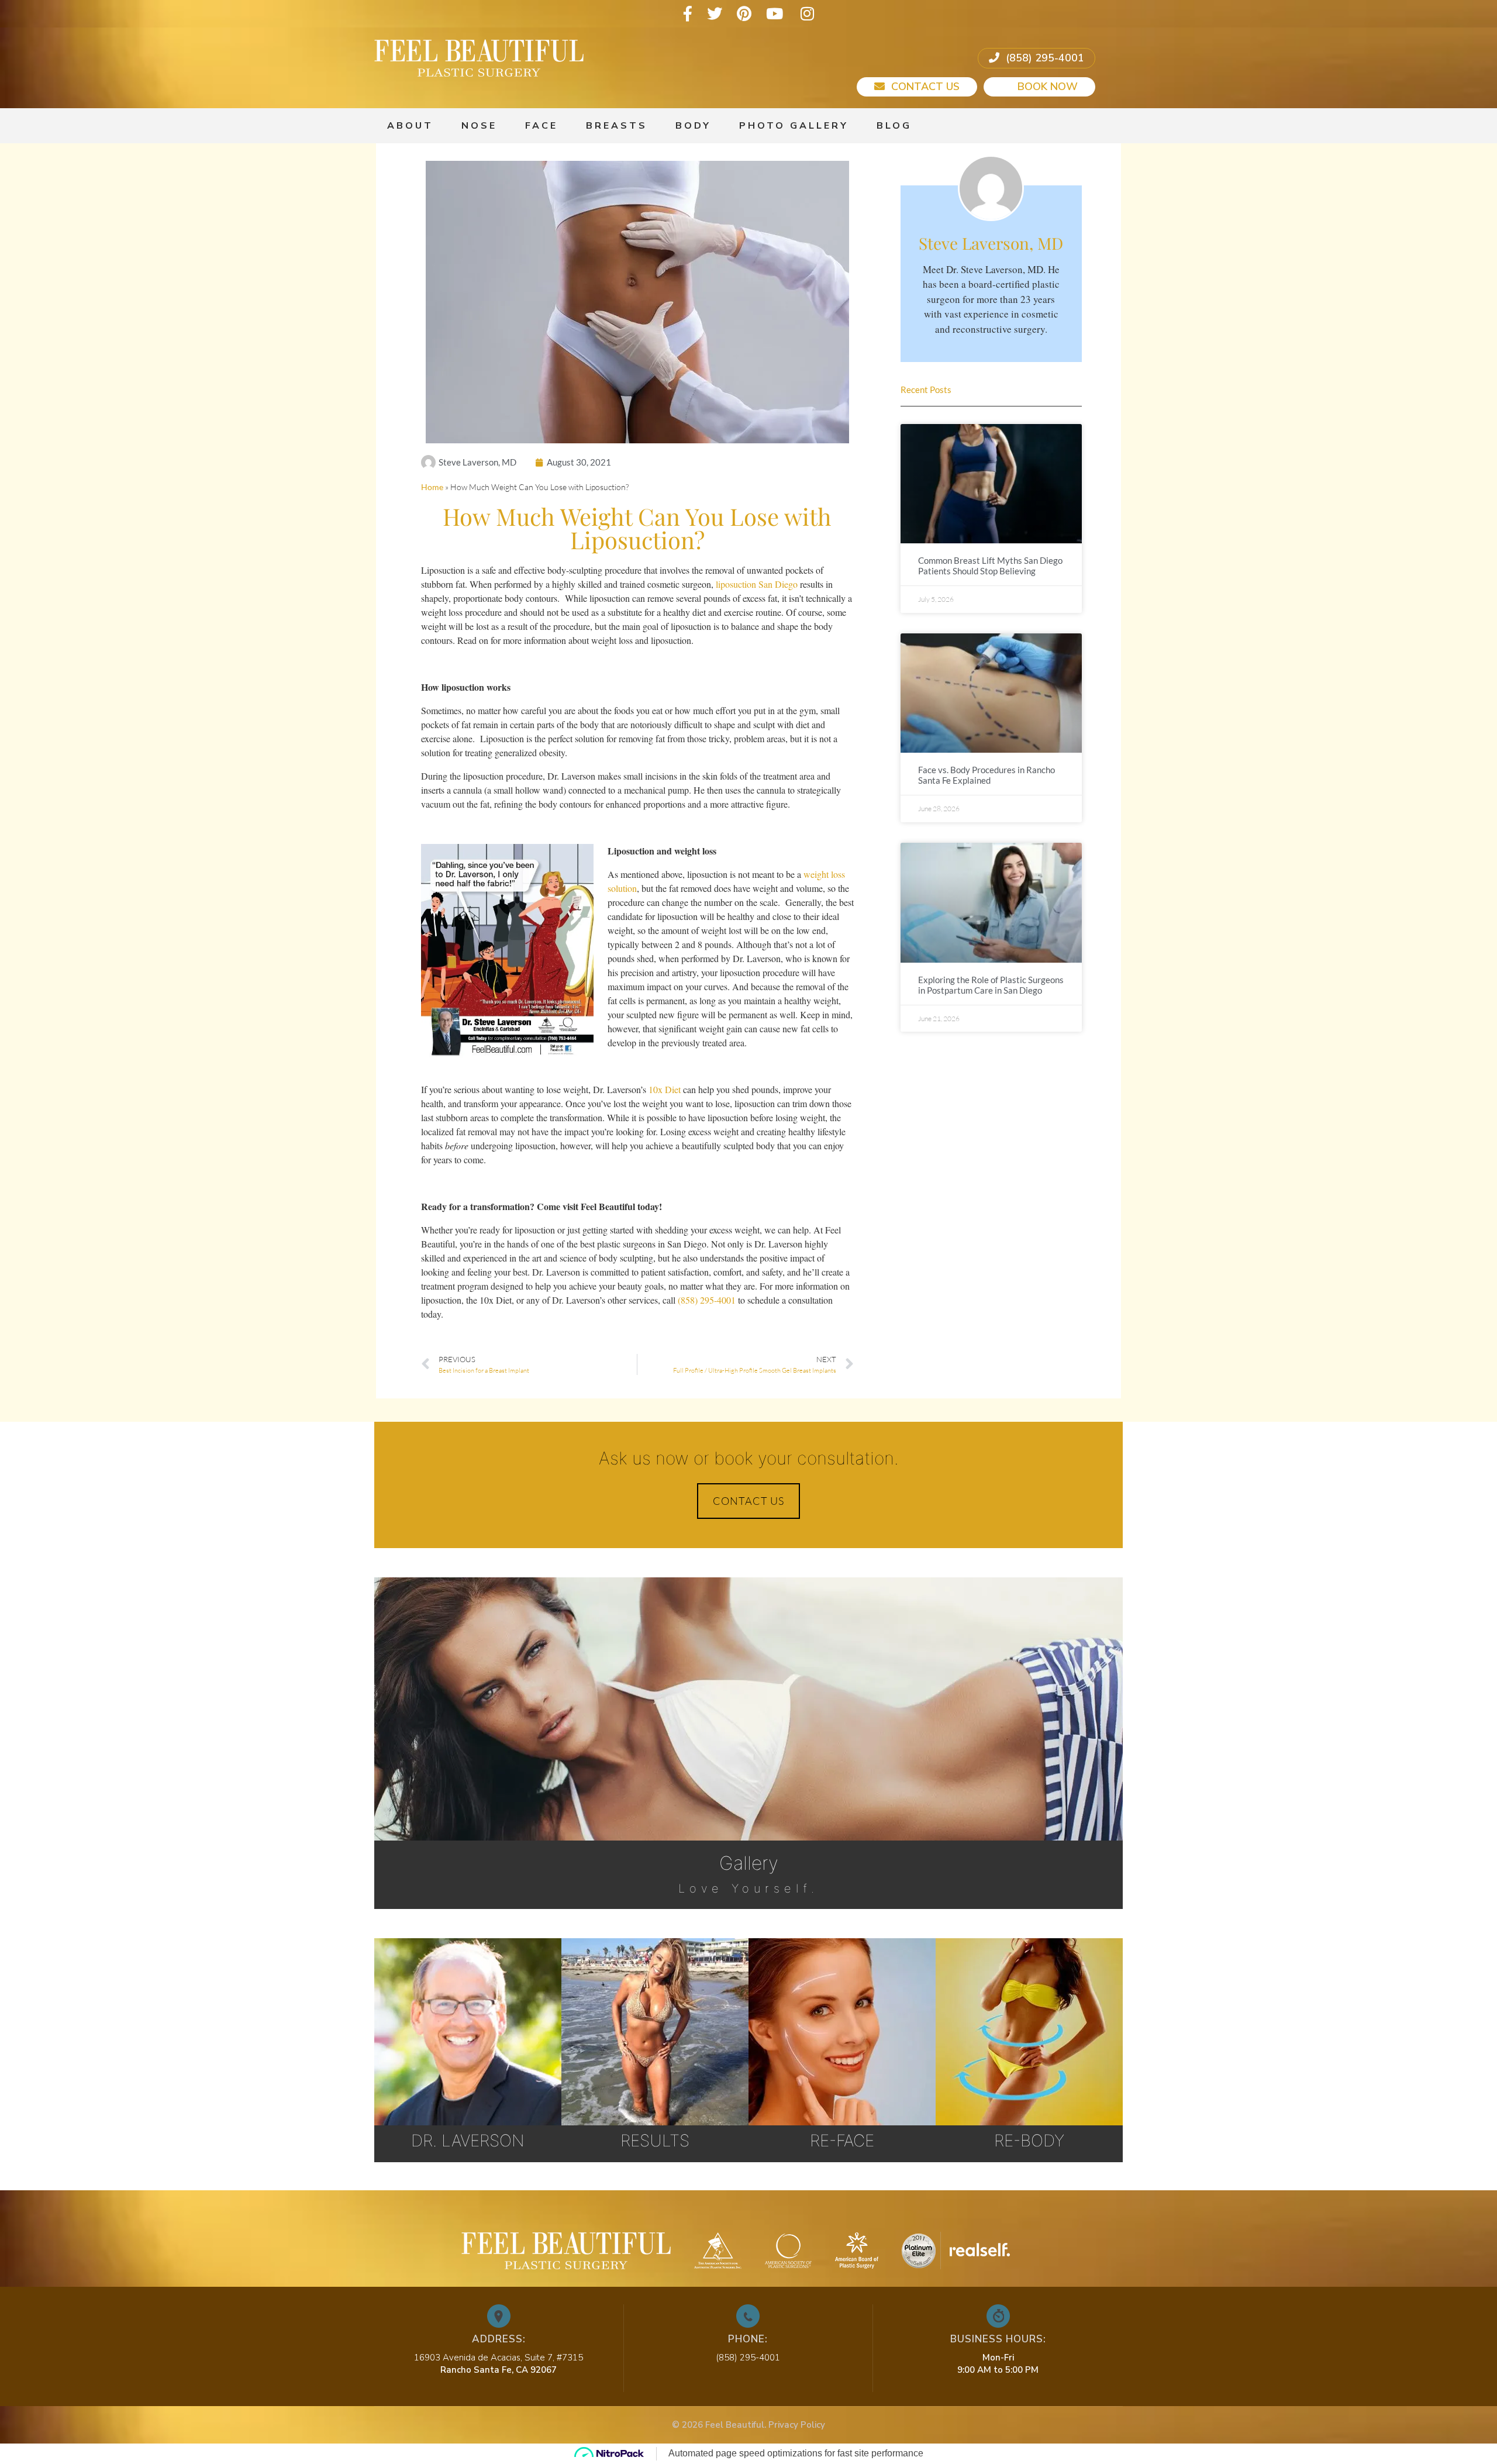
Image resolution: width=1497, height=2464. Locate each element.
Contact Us (924, 87)
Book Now (1046, 87)
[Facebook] (688, 14)
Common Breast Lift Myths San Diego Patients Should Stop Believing (990, 566)
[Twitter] (715, 14)
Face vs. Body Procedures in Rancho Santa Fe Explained (986, 775)
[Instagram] (807, 14)
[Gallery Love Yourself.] (748, 1631)
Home (432, 487)
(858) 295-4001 (1044, 58)
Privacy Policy (797, 2425)
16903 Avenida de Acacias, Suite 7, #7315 (499, 2358)
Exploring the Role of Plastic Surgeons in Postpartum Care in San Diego (991, 985)
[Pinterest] (744, 14)
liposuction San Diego (757, 584)
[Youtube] (775, 14)
